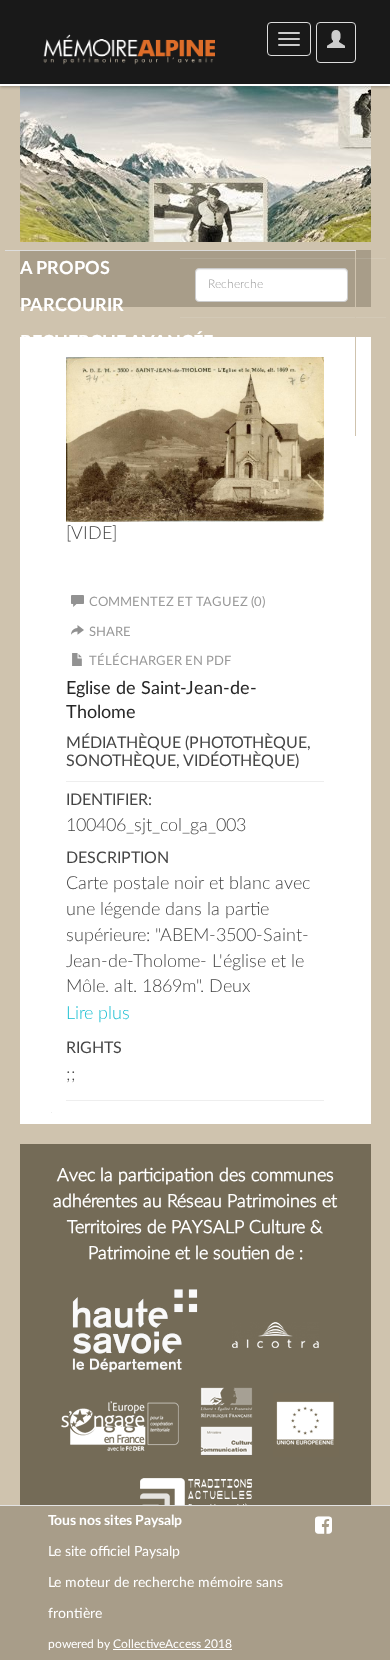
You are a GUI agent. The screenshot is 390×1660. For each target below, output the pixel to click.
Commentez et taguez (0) (177, 602)
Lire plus (98, 1014)
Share (110, 632)
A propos (65, 269)
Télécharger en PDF (160, 661)
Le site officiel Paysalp (114, 1552)
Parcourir (72, 306)
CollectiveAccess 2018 (172, 1644)
